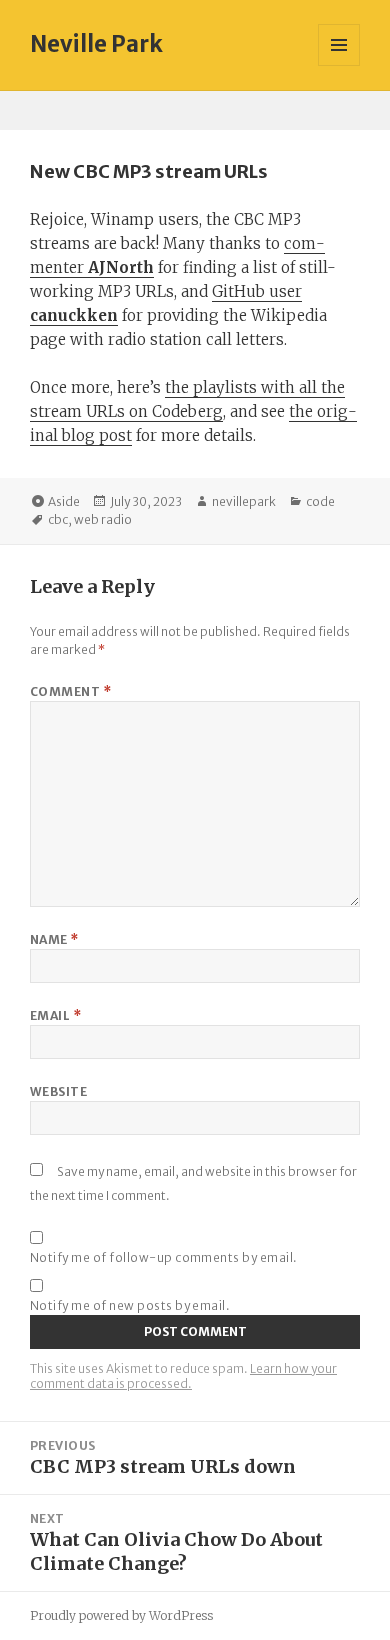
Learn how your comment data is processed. (183, 1376)
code (320, 501)
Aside (64, 501)
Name (54, 939)
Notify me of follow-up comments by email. (164, 1257)
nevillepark (244, 501)
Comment (70, 691)
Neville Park (96, 44)
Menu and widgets (339, 65)
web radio (103, 519)
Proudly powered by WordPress (121, 1615)
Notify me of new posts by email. (130, 1305)
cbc (58, 519)
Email (55, 1015)
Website (58, 1091)
